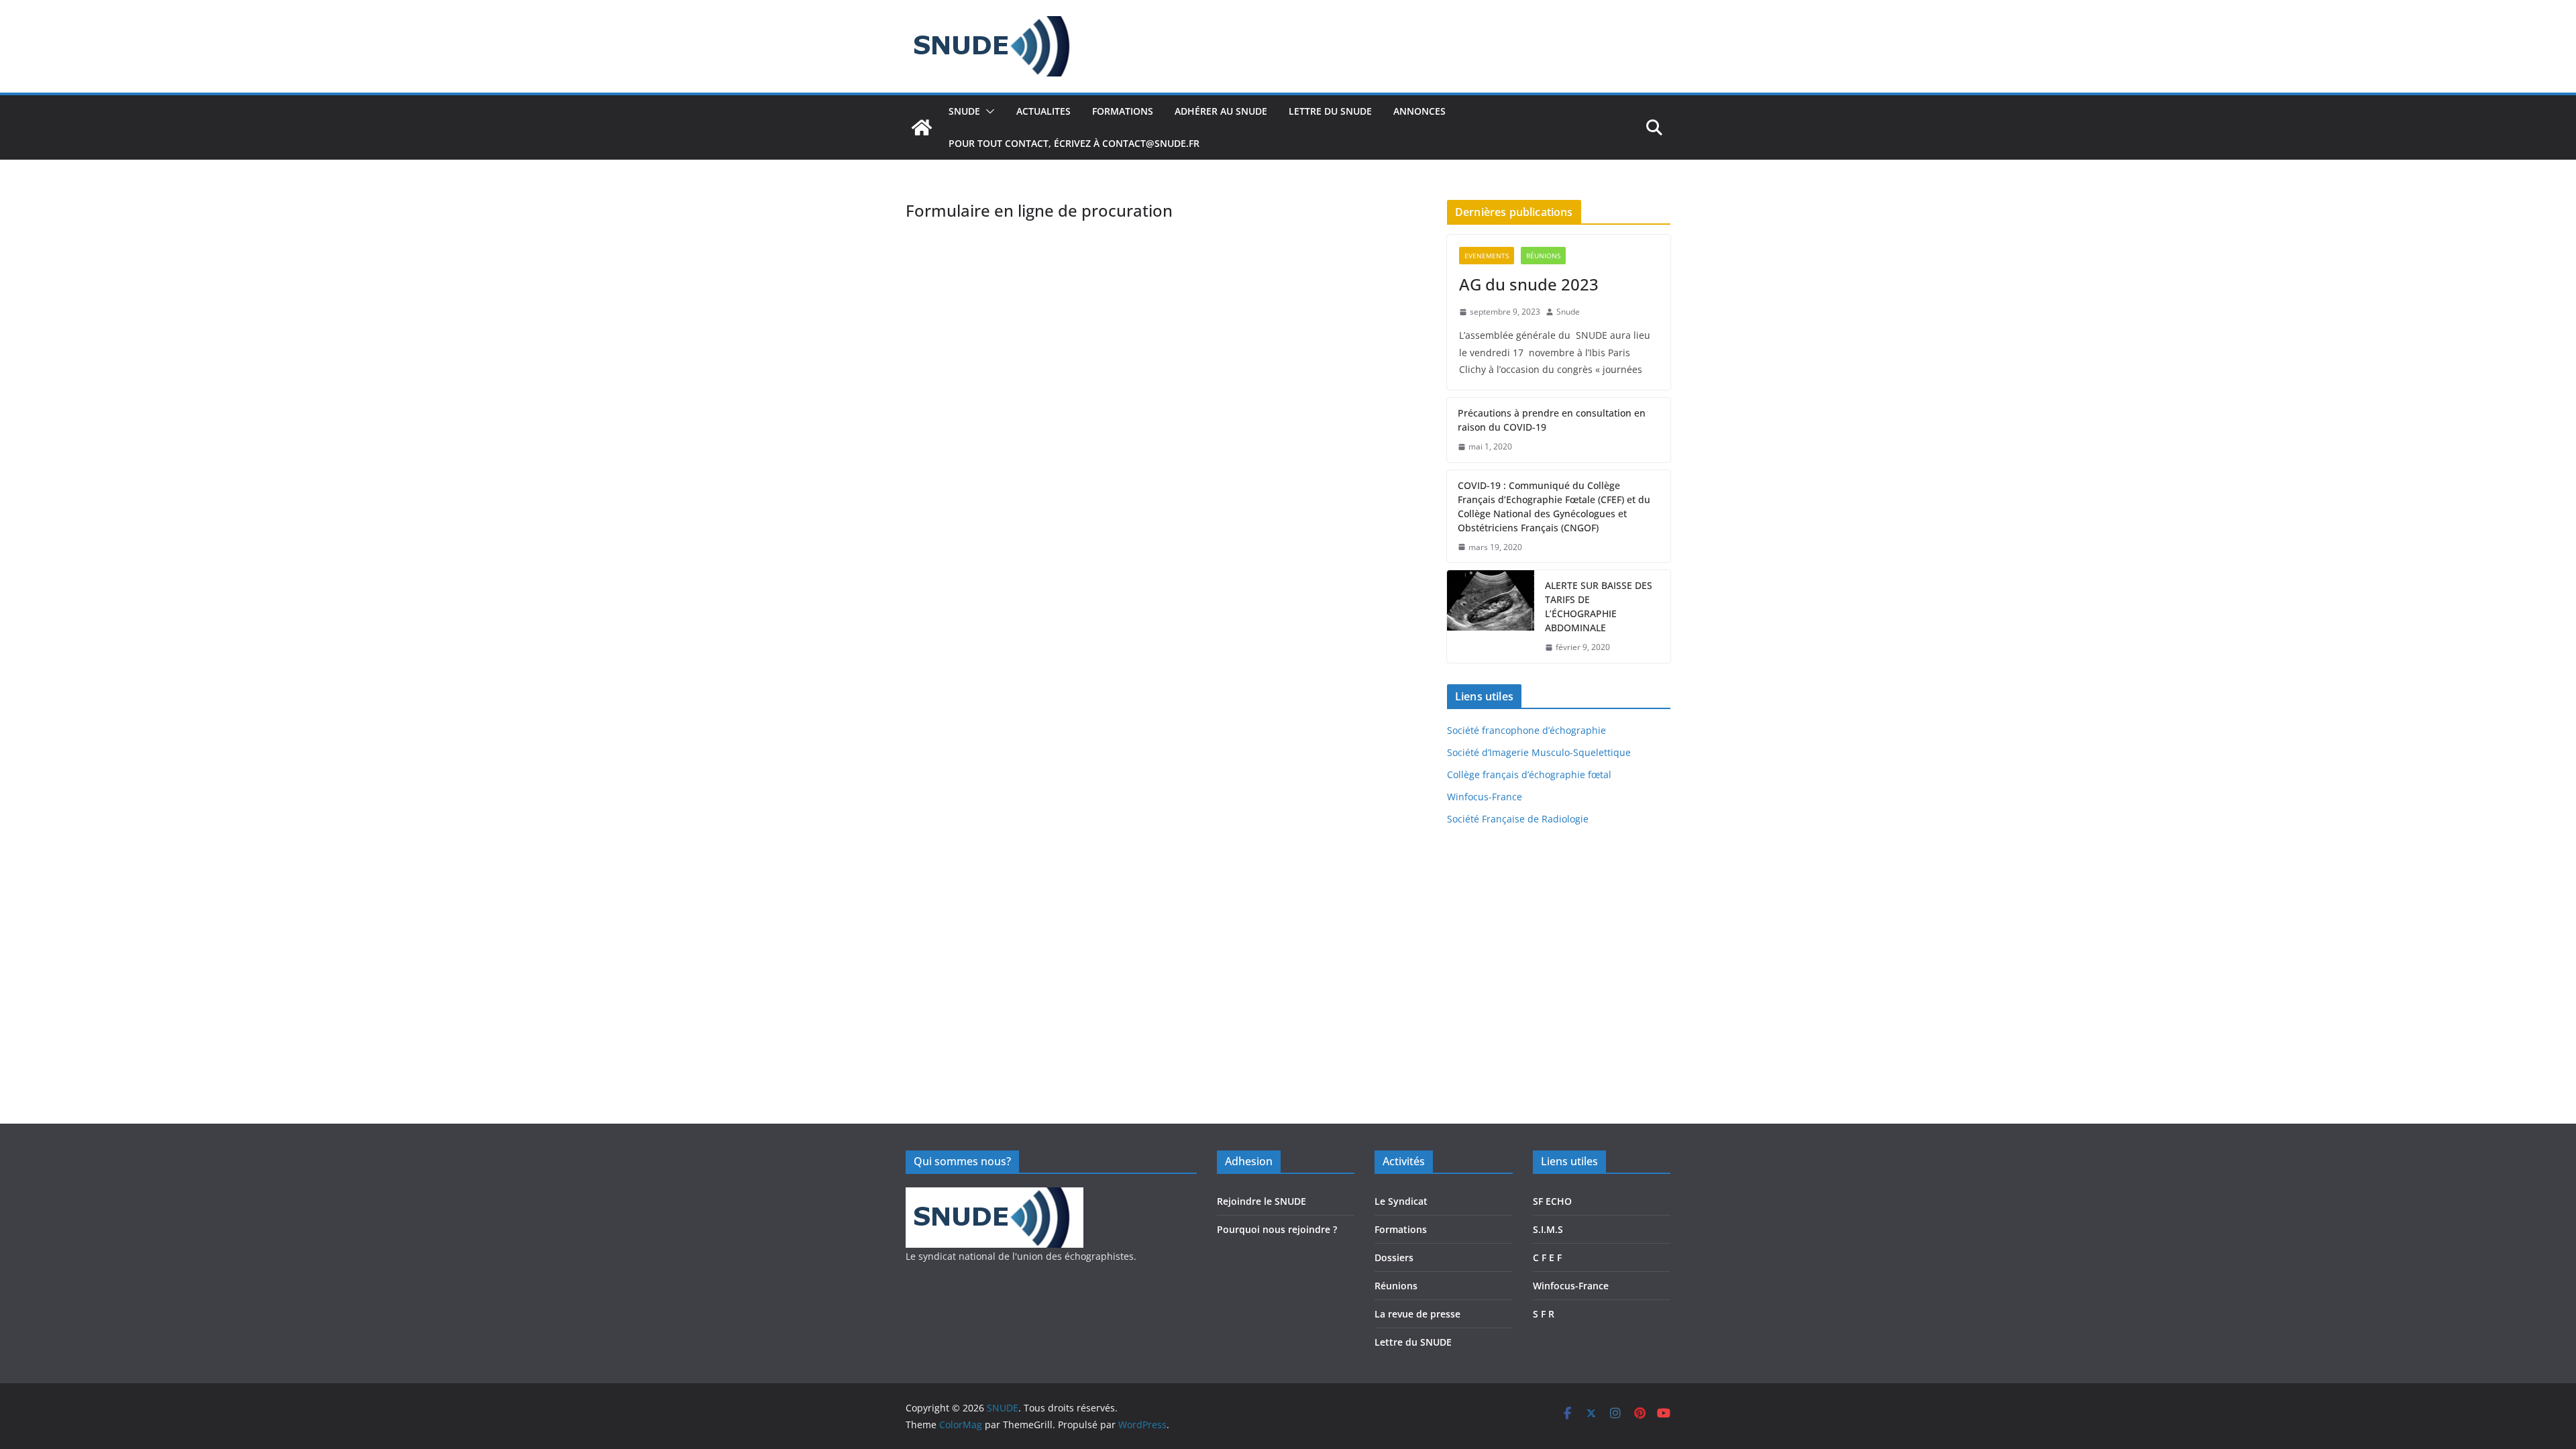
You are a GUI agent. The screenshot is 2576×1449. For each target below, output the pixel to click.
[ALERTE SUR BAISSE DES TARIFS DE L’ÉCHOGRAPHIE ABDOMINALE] (1491, 616)
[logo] (995, 1196)
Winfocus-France (1485, 797)
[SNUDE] (922, 127)
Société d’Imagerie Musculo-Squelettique (1539, 752)
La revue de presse (1417, 1314)
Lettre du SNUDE (1413, 1342)
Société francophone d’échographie (1526, 730)
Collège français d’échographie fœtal (1529, 774)
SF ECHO (1552, 1201)
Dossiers (1394, 1257)
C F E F (1547, 1257)
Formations (1401, 1229)
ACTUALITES (1043, 111)
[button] (987, 111)
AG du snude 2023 (1529, 284)
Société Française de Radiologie (1518, 819)
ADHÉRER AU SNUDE (1221, 111)
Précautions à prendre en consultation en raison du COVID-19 (1552, 420)
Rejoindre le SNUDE (1262, 1201)
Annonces (1419, 111)
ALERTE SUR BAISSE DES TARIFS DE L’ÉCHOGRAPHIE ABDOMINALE (1599, 606)
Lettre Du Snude (1330, 111)
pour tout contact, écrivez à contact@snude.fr (1074, 143)
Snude (1568, 312)
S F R (1544, 1314)
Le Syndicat (1401, 1201)
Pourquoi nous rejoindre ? (1277, 1229)
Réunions (1543, 256)
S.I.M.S (1548, 1229)
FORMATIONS (1123, 111)
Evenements (1487, 256)
